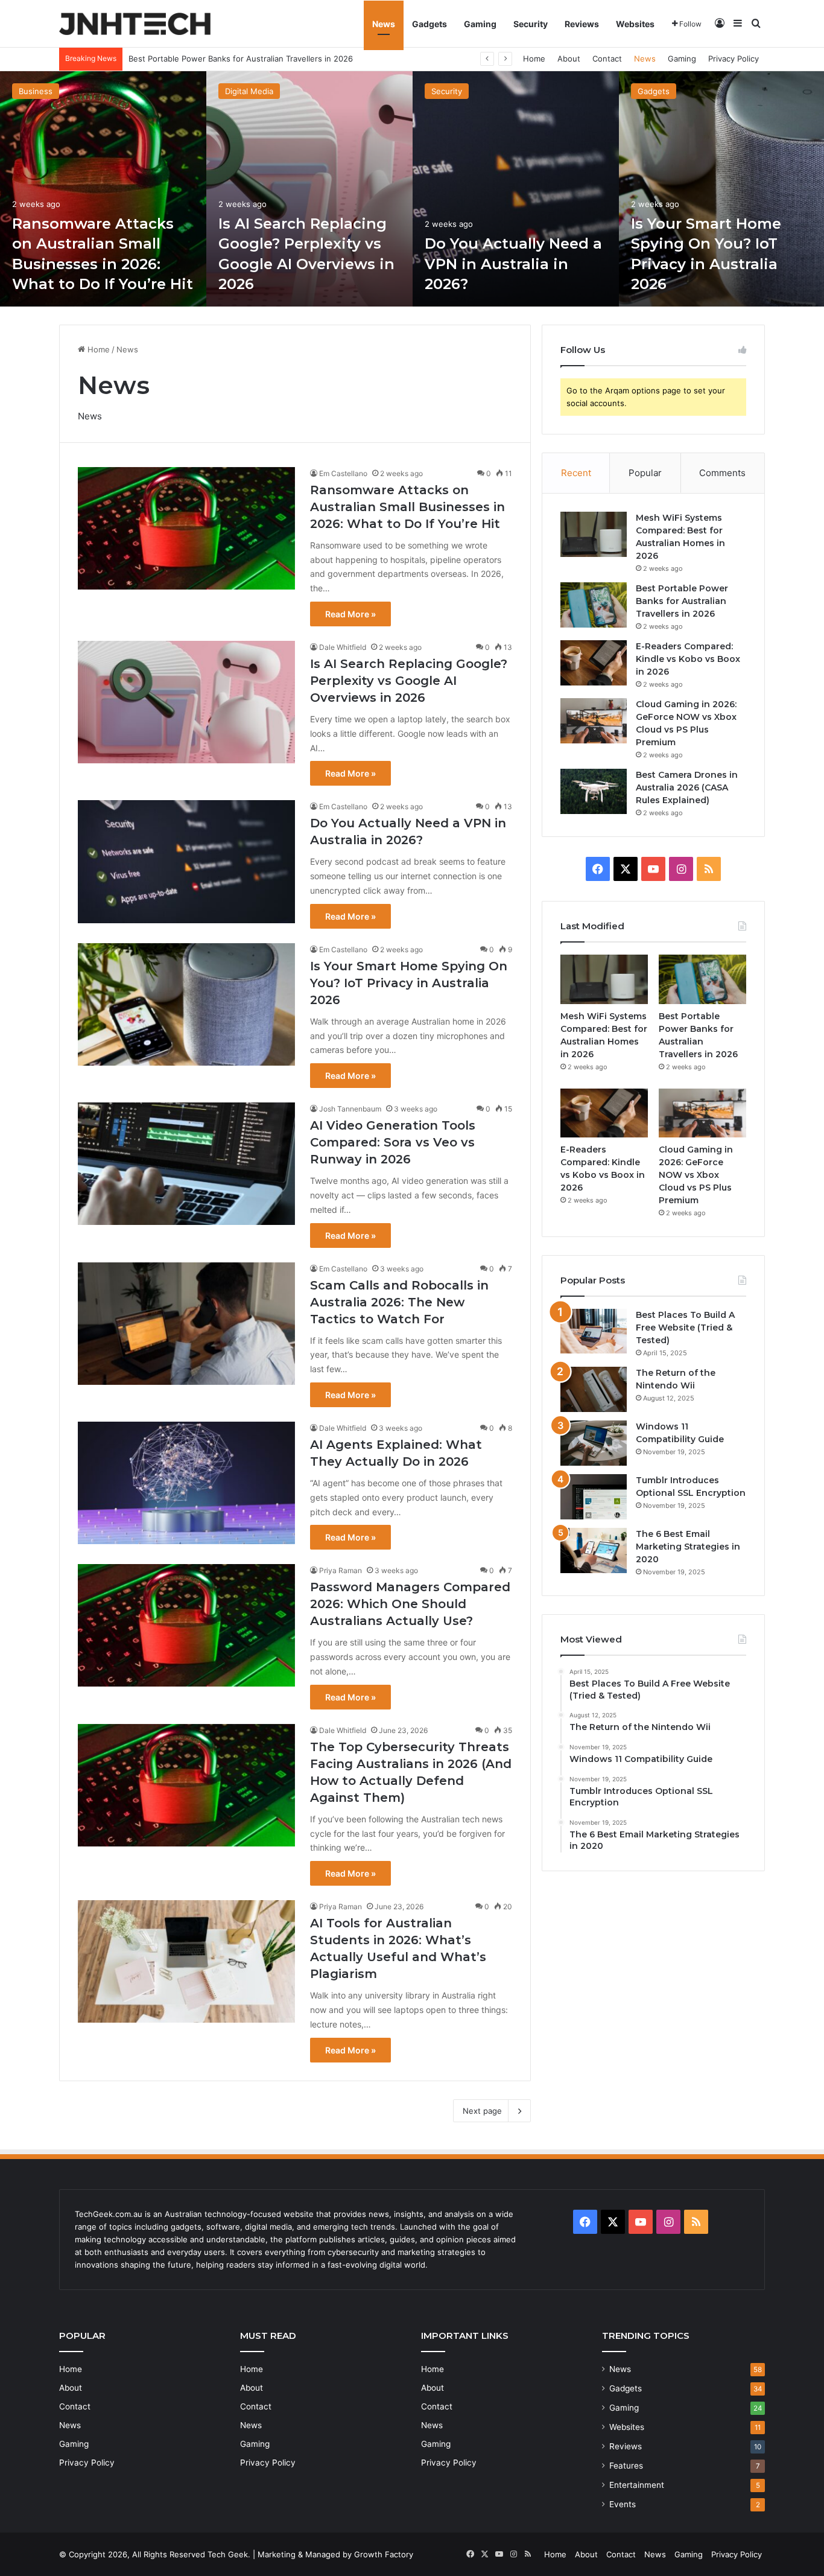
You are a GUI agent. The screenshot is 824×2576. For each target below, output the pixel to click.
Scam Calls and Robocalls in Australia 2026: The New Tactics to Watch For (399, 1302)
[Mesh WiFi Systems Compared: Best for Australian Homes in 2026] (594, 534)
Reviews (582, 24)
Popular (645, 473)
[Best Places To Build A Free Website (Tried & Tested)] (594, 1331)
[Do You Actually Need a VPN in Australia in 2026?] (516, 189)
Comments (722, 473)
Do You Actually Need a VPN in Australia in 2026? (513, 264)
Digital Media (249, 91)
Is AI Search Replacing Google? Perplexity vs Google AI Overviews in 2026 (409, 681)
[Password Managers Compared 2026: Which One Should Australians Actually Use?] (186, 1625)
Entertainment (637, 2485)
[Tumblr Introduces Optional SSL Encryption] (594, 1497)
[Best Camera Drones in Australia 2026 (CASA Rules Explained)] (594, 791)
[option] (103, 189)
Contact (607, 59)
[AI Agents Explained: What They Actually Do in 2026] (186, 1483)
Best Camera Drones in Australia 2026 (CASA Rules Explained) (687, 787)
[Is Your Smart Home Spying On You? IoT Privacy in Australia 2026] (186, 1004)
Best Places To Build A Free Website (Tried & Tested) (685, 1328)
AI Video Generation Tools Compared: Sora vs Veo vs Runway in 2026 (393, 1142)
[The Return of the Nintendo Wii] (594, 1389)
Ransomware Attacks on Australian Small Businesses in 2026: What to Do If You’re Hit (407, 507)
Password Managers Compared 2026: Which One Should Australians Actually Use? (410, 1604)
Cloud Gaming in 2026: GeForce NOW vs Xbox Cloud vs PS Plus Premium (696, 1175)
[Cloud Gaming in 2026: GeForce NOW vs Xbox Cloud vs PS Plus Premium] (594, 721)
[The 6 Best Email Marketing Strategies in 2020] (594, 1550)
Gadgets (429, 24)
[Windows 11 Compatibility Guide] (594, 1443)
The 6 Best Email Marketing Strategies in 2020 (688, 1547)
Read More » (350, 614)
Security (531, 24)
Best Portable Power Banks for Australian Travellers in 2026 (682, 601)
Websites (635, 24)
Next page (482, 2111)
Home (534, 59)
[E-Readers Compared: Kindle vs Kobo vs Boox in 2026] (594, 663)
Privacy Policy (734, 59)
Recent (576, 473)
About (569, 59)
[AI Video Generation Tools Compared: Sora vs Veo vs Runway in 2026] (186, 1164)
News (384, 24)
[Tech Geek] (135, 24)
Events (623, 2504)
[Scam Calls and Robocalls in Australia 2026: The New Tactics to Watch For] (186, 1324)
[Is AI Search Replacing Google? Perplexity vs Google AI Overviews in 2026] (309, 189)
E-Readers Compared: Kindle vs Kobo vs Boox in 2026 (230, 59)
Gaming (480, 24)
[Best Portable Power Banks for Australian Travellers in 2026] (594, 605)
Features (626, 2466)
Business (36, 91)
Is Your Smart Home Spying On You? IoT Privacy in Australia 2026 (409, 983)
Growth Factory (384, 2554)
